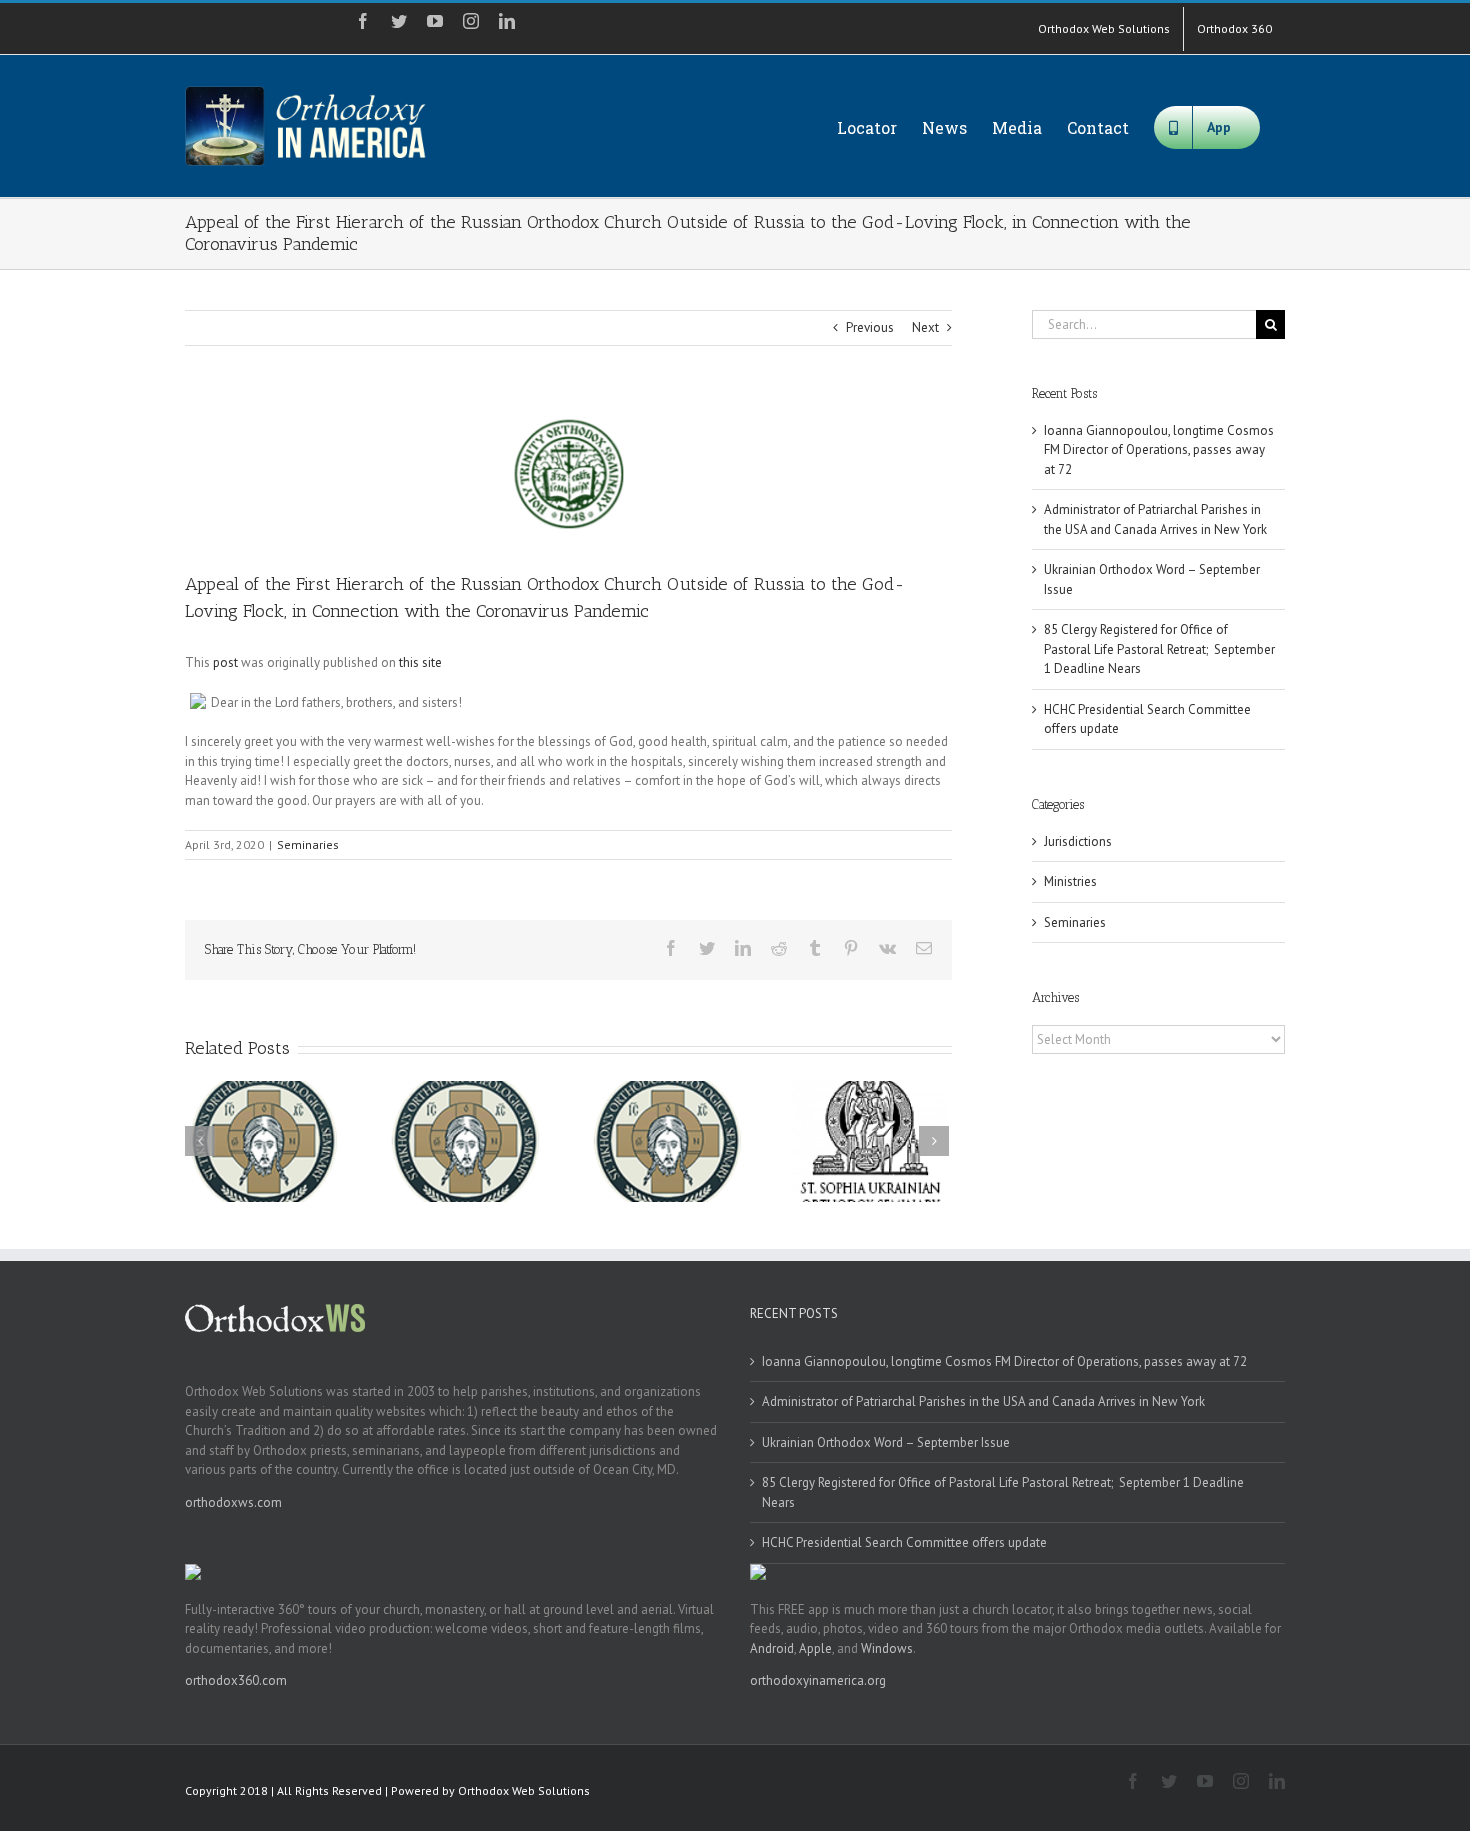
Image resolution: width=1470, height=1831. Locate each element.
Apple (815, 1648)
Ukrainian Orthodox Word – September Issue (886, 1442)
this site (420, 662)
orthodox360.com (236, 1680)
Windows (887, 1648)
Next (925, 327)
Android (772, 1648)
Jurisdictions (1078, 841)
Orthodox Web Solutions (524, 1790)
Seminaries (308, 844)
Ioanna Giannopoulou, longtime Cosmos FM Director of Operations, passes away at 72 (1159, 450)
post (225, 662)
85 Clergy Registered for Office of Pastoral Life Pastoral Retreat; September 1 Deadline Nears (1159, 649)
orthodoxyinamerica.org (818, 1680)
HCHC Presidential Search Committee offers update (904, 1542)
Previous (870, 327)
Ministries (1070, 881)
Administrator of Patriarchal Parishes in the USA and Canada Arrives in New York (983, 1401)
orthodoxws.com (233, 1502)
